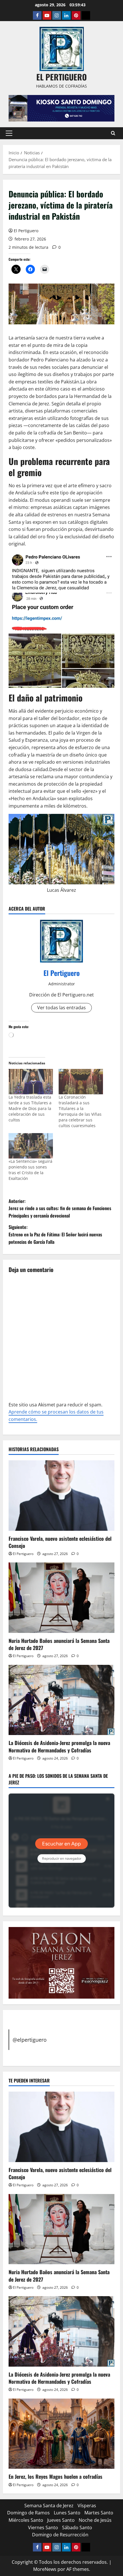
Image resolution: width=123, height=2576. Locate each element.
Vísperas (87, 2506)
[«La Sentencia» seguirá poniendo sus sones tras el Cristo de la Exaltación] (31, 1146)
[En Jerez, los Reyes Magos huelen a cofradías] (61, 2434)
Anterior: (60, 1208)
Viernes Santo (43, 2528)
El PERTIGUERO (61, 77)
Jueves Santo (61, 2520)
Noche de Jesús (95, 2520)
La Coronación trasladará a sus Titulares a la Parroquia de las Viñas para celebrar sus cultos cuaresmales (80, 1111)
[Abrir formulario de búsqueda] (113, 133)
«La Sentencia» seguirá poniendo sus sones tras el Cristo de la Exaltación (30, 1170)
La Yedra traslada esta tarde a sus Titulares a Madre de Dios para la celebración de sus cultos (30, 1108)
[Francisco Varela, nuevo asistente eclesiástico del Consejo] (61, 1496)
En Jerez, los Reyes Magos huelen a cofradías (55, 2476)
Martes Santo (99, 2513)
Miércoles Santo (26, 2520)
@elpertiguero (30, 2040)
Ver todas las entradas (61, 1008)
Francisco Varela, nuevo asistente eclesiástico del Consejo (60, 1542)
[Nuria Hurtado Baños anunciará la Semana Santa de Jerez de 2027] (61, 1598)
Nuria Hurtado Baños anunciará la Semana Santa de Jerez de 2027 (59, 1644)
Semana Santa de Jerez (49, 2506)
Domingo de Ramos (28, 2513)
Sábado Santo (77, 2528)
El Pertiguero (26, 231)
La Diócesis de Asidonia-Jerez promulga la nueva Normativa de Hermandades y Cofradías (59, 1746)
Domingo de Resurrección (60, 2535)
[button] (9, 133)
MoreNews (45, 2569)
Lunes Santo (67, 2513)
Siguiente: (55, 1234)
